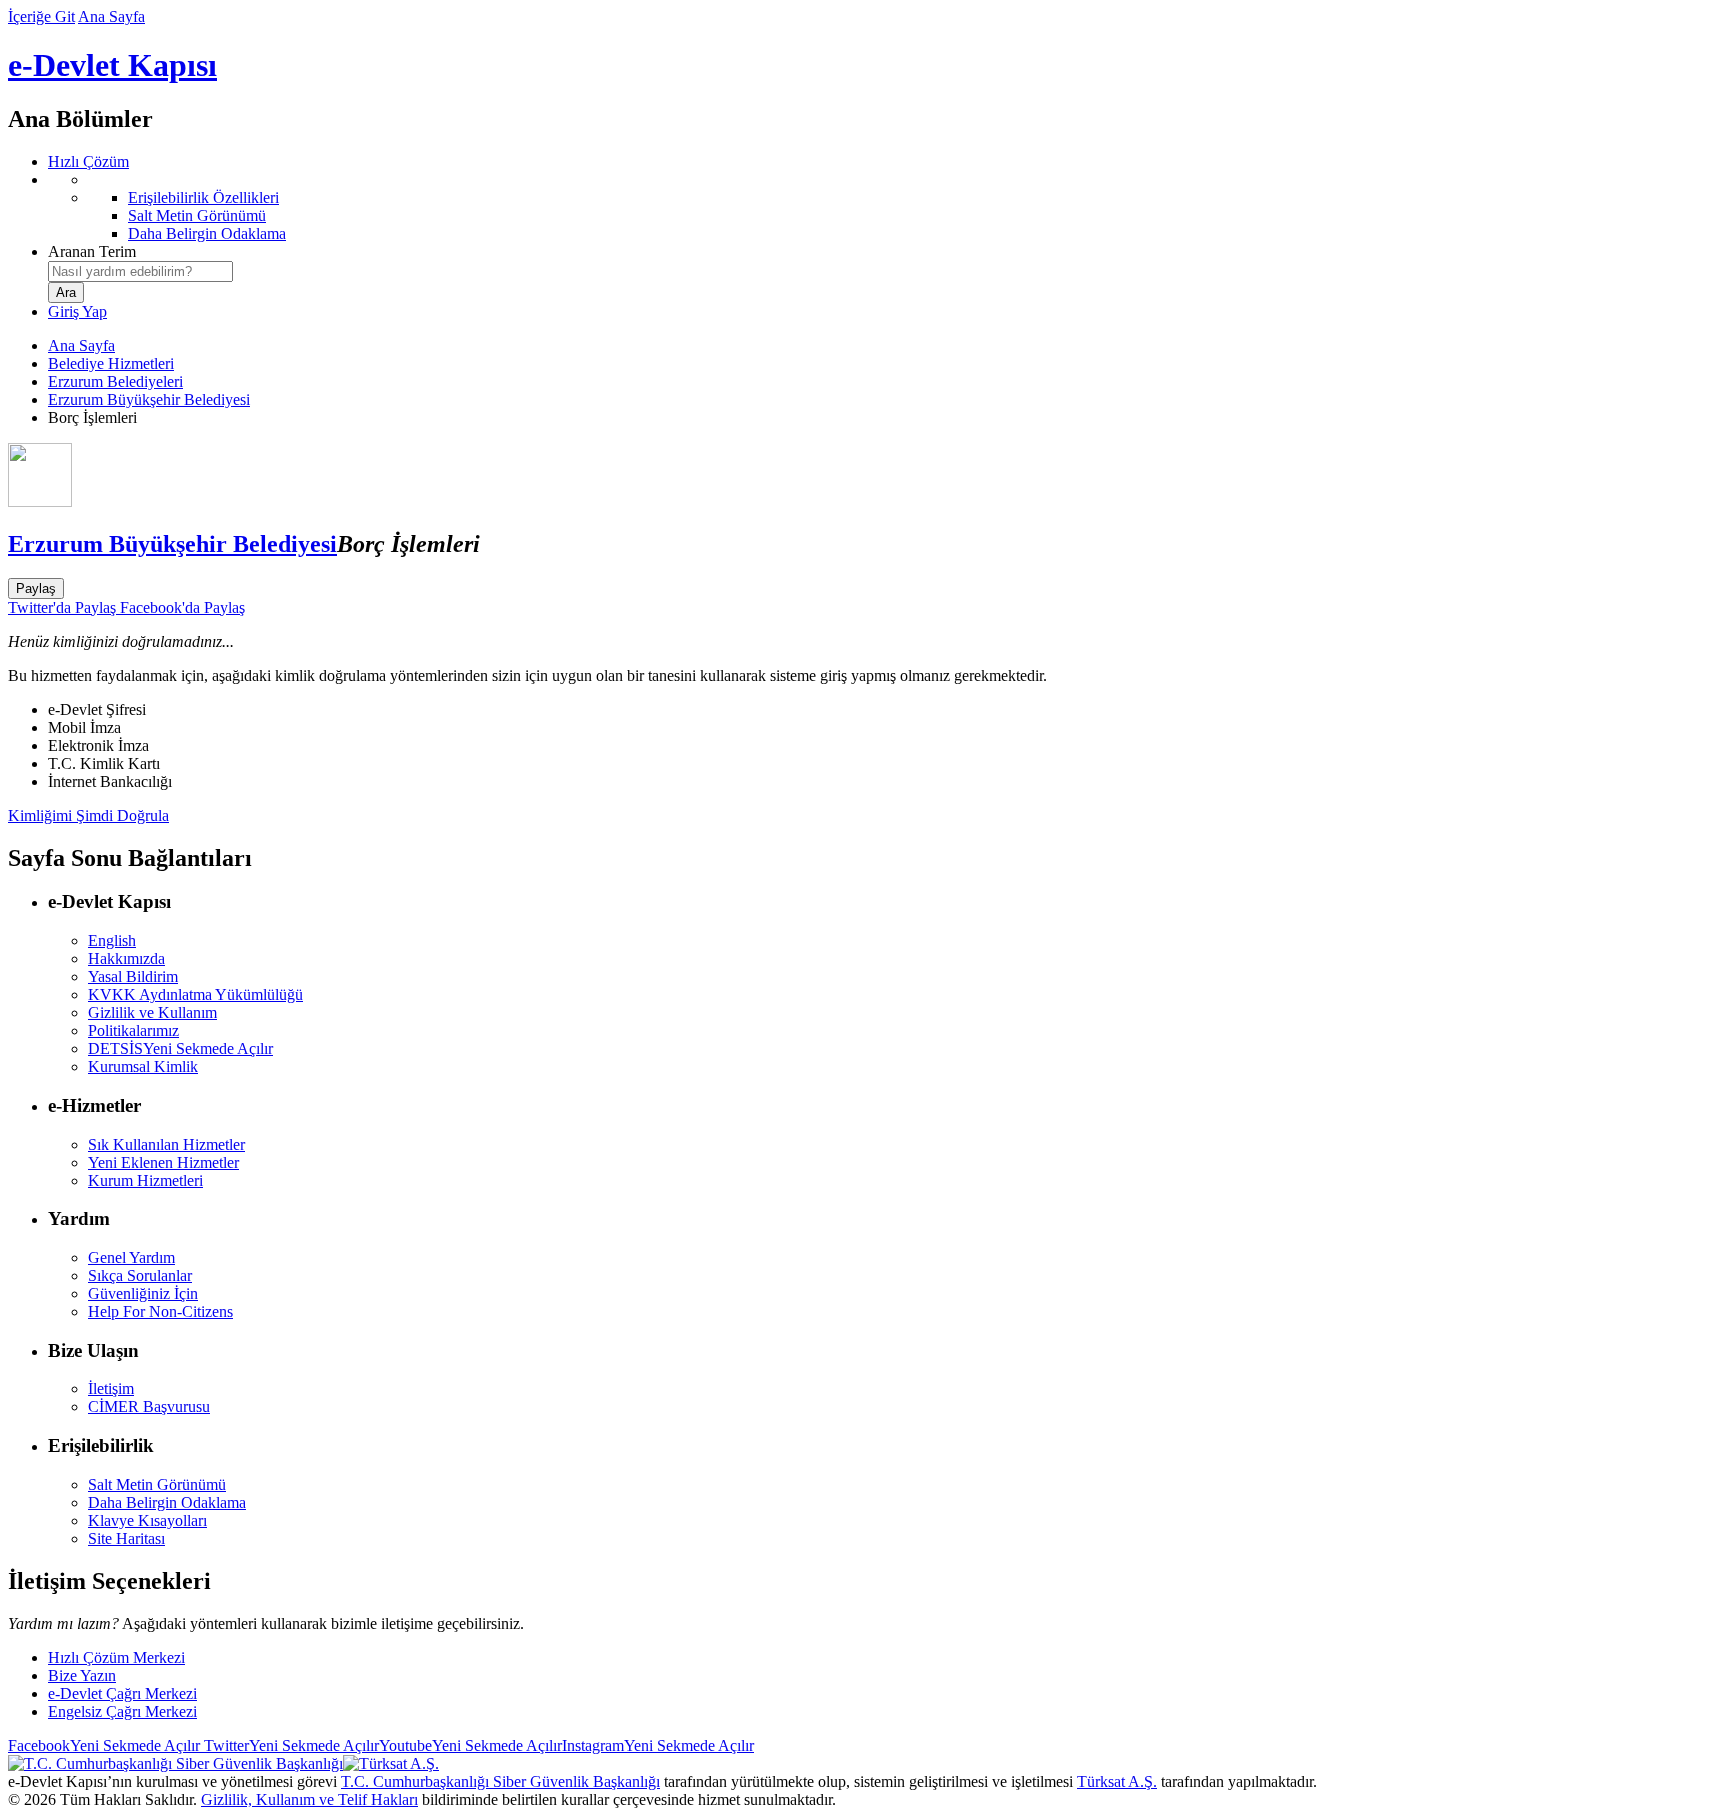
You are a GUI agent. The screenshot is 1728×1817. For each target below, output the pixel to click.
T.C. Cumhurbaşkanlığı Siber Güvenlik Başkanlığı (500, 1781)
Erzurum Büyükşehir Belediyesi (149, 399)
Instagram (658, 1745)
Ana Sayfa (111, 16)
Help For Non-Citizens (160, 1311)
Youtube (470, 1745)
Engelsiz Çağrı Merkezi (122, 1711)
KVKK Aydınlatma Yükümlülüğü (195, 994)
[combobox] (140, 271)
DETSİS (180, 1048)
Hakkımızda (126, 958)
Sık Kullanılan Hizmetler (166, 1144)
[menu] (884, 207)
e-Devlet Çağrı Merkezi (122, 1693)
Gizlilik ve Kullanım (152, 1012)
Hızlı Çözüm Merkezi (116, 1657)
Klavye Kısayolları (147, 1520)
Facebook (104, 1745)
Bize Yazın (82, 1675)
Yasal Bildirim (133, 976)
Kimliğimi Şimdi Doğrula (88, 815)
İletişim (111, 1388)
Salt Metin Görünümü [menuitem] (197, 215)
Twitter (289, 1745)
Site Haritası (126, 1538)
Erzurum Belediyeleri (115, 381)
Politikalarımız (133, 1030)
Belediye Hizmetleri (111, 363)
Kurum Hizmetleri (145, 1180)
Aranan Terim (92, 251)
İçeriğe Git (41, 16)
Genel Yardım (131, 1257)
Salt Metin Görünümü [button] (157, 1484)
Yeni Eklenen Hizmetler (163, 1162)
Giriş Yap (77, 311)
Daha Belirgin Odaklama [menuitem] (207, 233)
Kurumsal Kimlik (143, 1066)
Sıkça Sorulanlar (140, 1275)
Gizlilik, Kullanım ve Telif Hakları (309, 1799)
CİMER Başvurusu (149, 1406)
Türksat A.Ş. (1117, 1781)
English (112, 940)
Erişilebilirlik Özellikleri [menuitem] (203, 197)
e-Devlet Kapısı (112, 65)
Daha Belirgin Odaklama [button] (167, 1502)
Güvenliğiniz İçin (143, 1293)
